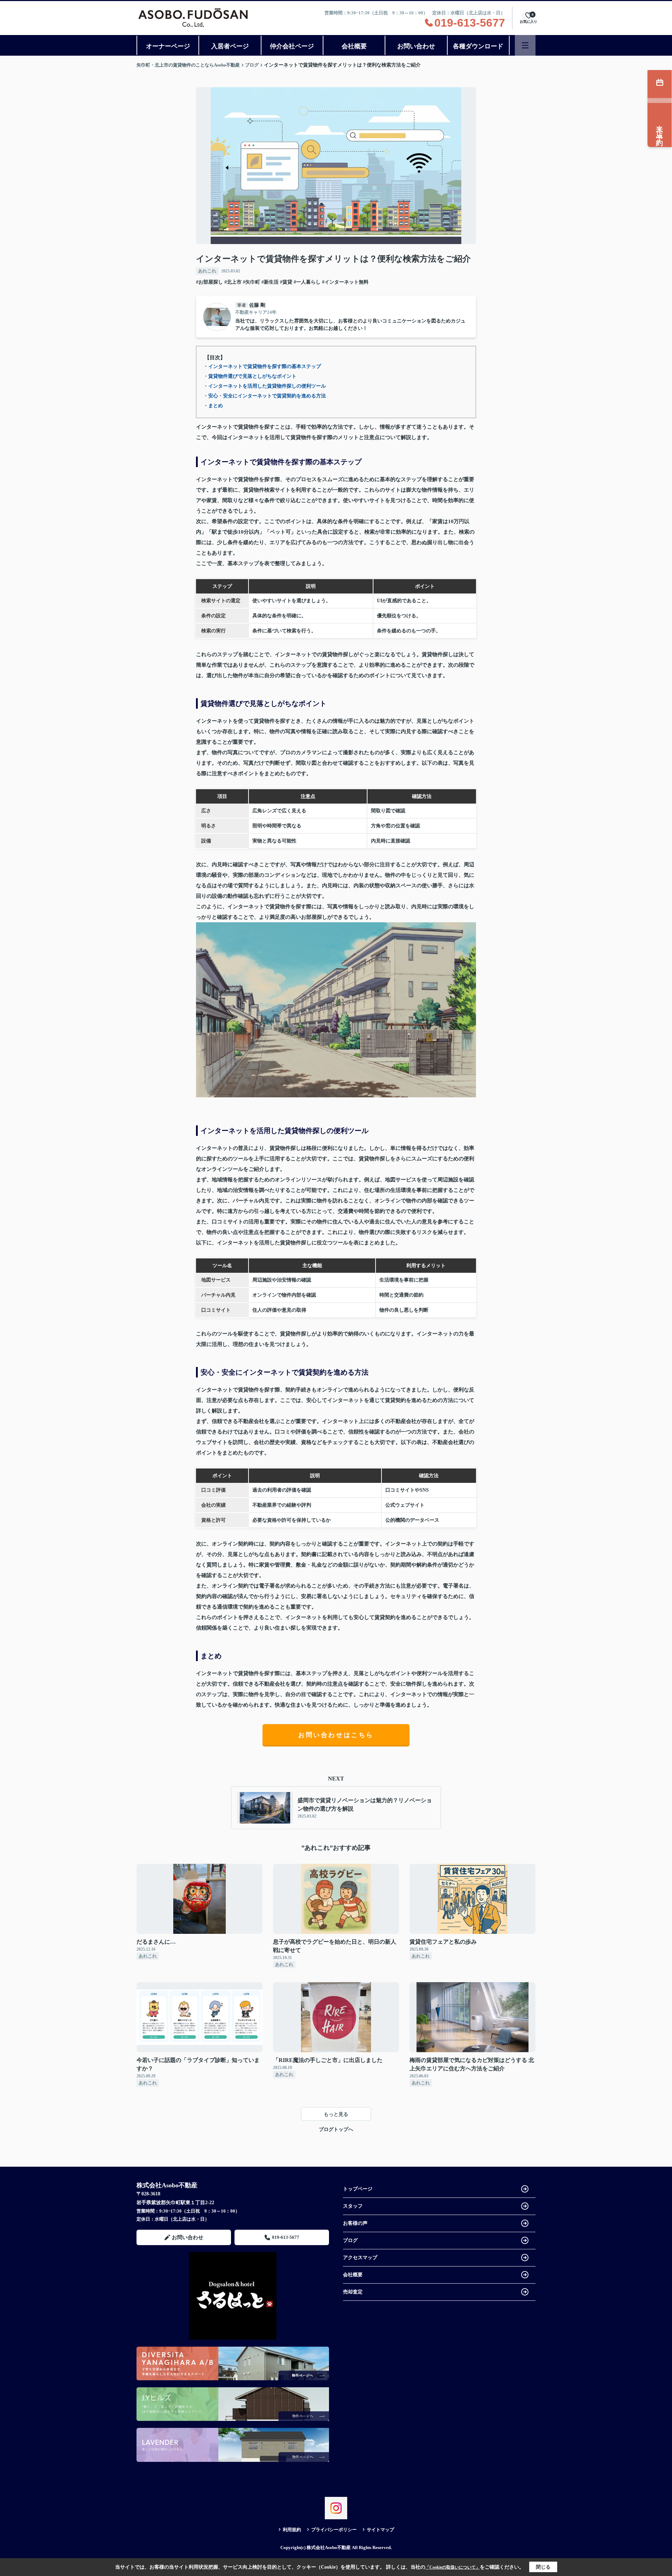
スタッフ (353, 2206)
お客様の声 (355, 2223)
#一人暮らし (307, 282)
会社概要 (354, 46)
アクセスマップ (360, 2258)
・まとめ (213, 406)
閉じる (543, 2567)
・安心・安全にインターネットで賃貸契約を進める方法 (265, 396)
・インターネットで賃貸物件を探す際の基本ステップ (262, 366)
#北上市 (233, 282)
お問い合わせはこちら (336, 1735)
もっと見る (336, 2114)
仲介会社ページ (292, 46)
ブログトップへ (336, 2129)
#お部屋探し (209, 282)
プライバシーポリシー (334, 2530)
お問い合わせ (416, 46)
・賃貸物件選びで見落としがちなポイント (250, 376)
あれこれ (207, 271)
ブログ (350, 2240)
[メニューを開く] (525, 45)
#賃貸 (286, 282)
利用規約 (292, 2530)
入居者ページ (230, 46)
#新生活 (270, 282)
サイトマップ (380, 2530)
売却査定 (353, 2292)
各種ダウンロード (478, 46)
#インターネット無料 (345, 282)
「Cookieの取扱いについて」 (453, 2567)
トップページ (358, 2189)
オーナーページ (168, 46)
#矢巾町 (251, 282)
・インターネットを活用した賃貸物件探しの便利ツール (265, 386)
